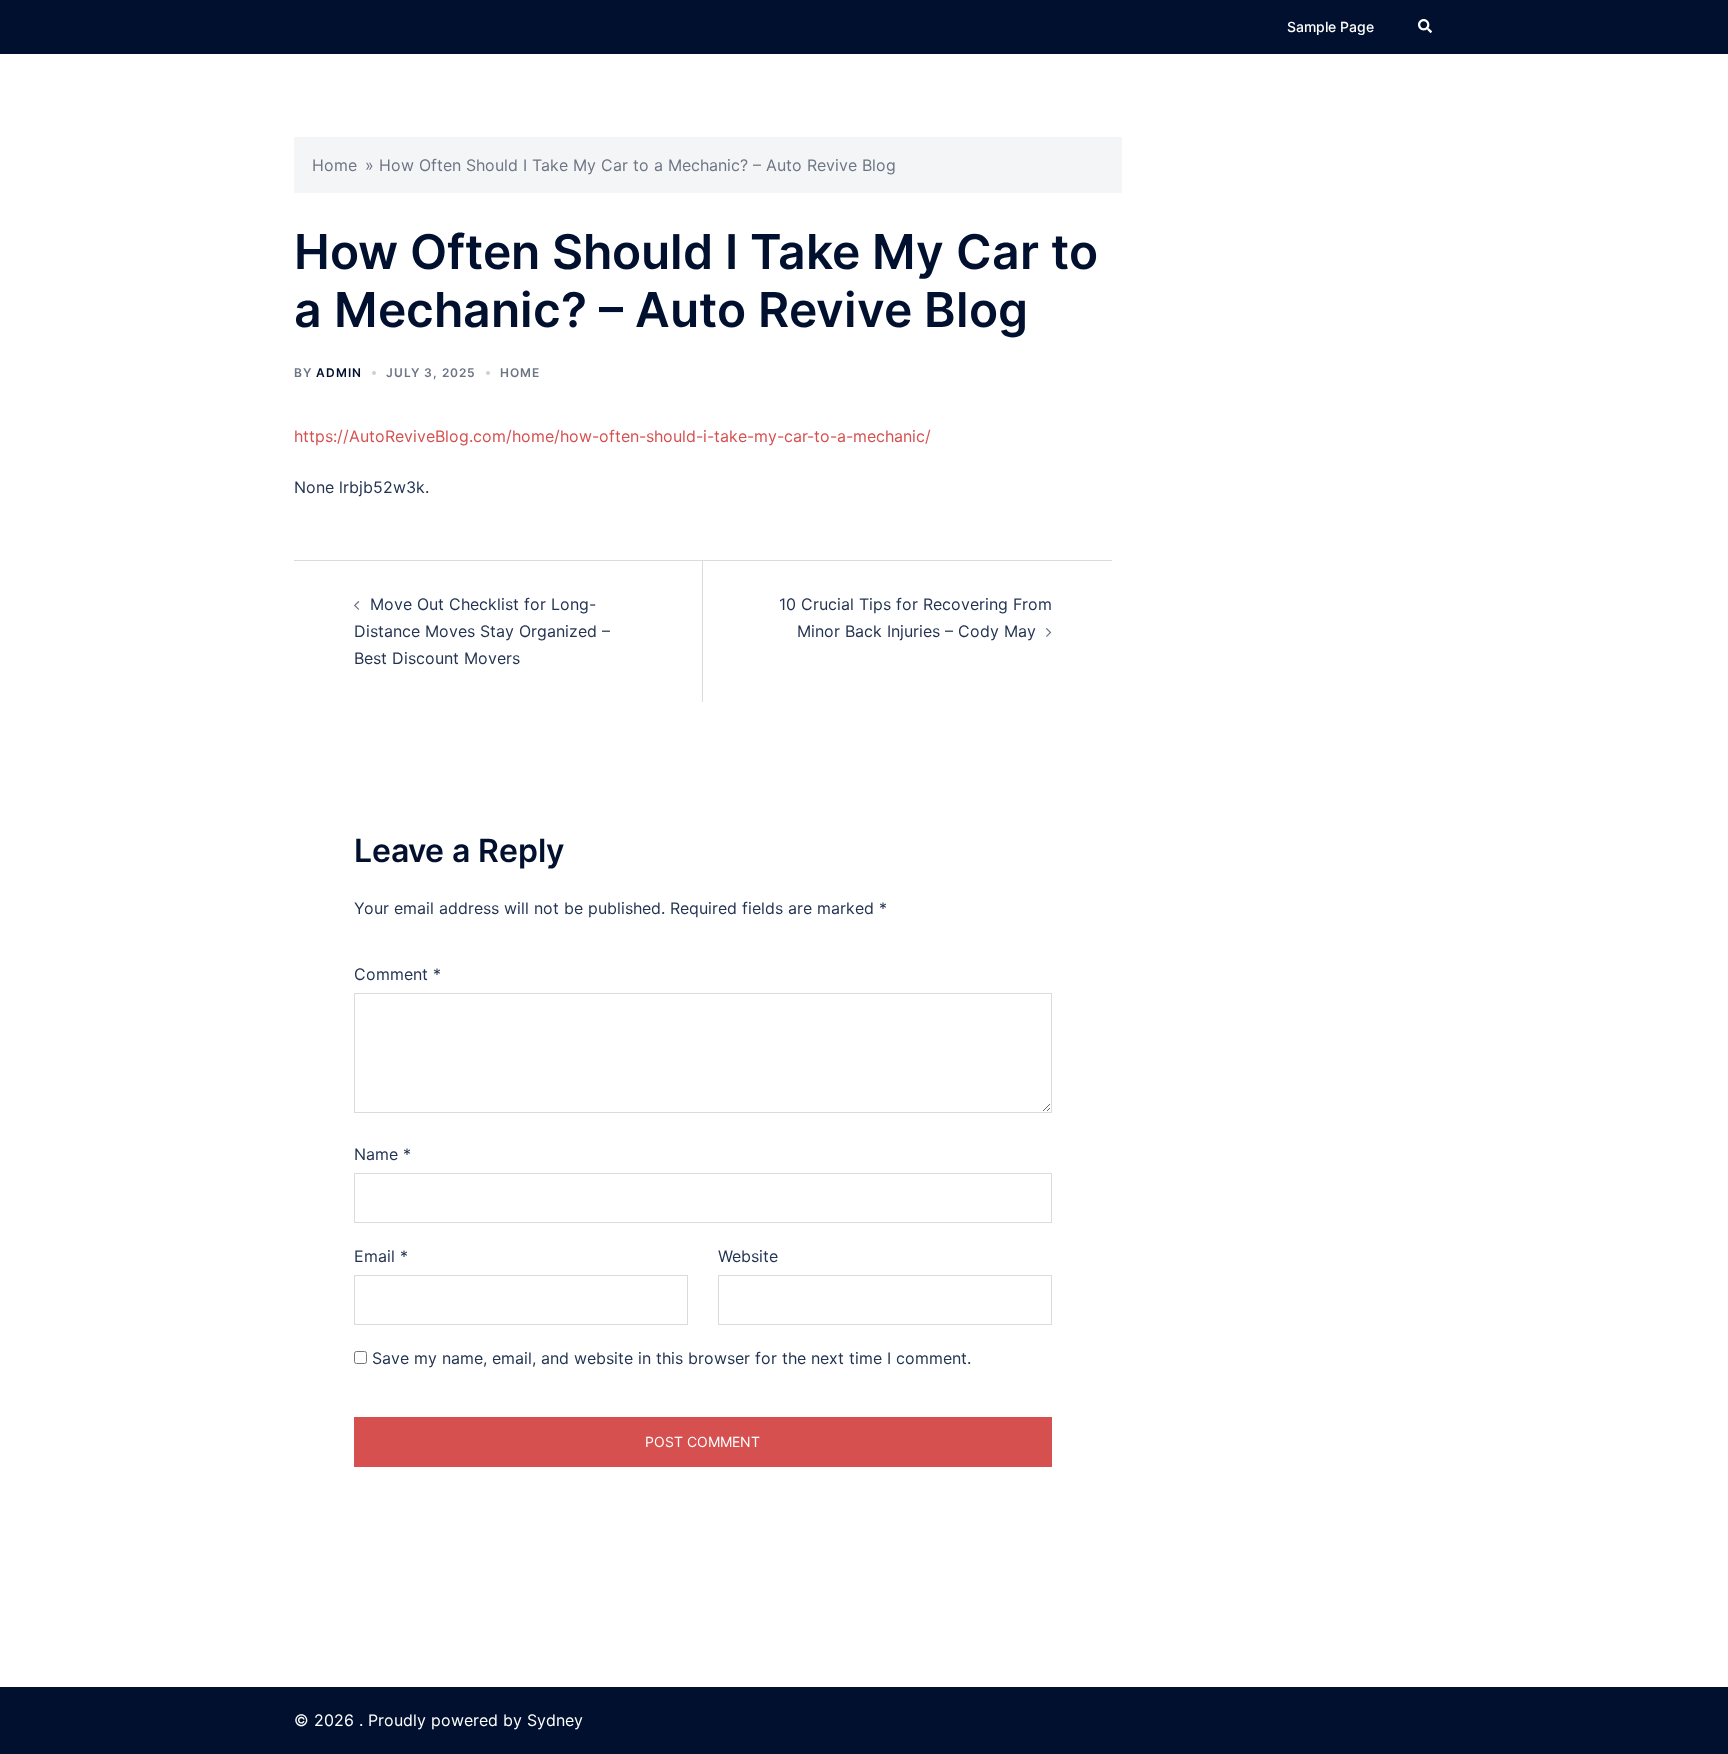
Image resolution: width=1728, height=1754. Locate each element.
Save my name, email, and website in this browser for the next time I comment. (671, 1358)
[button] (1426, 27)
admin (339, 372)
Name (382, 1154)
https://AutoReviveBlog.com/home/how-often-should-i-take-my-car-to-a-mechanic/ (612, 436)
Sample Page (1330, 26)
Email (381, 1256)
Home (334, 165)
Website (748, 1256)
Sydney (555, 1720)
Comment (397, 974)
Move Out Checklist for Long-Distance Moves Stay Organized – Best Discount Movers (482, 631)
